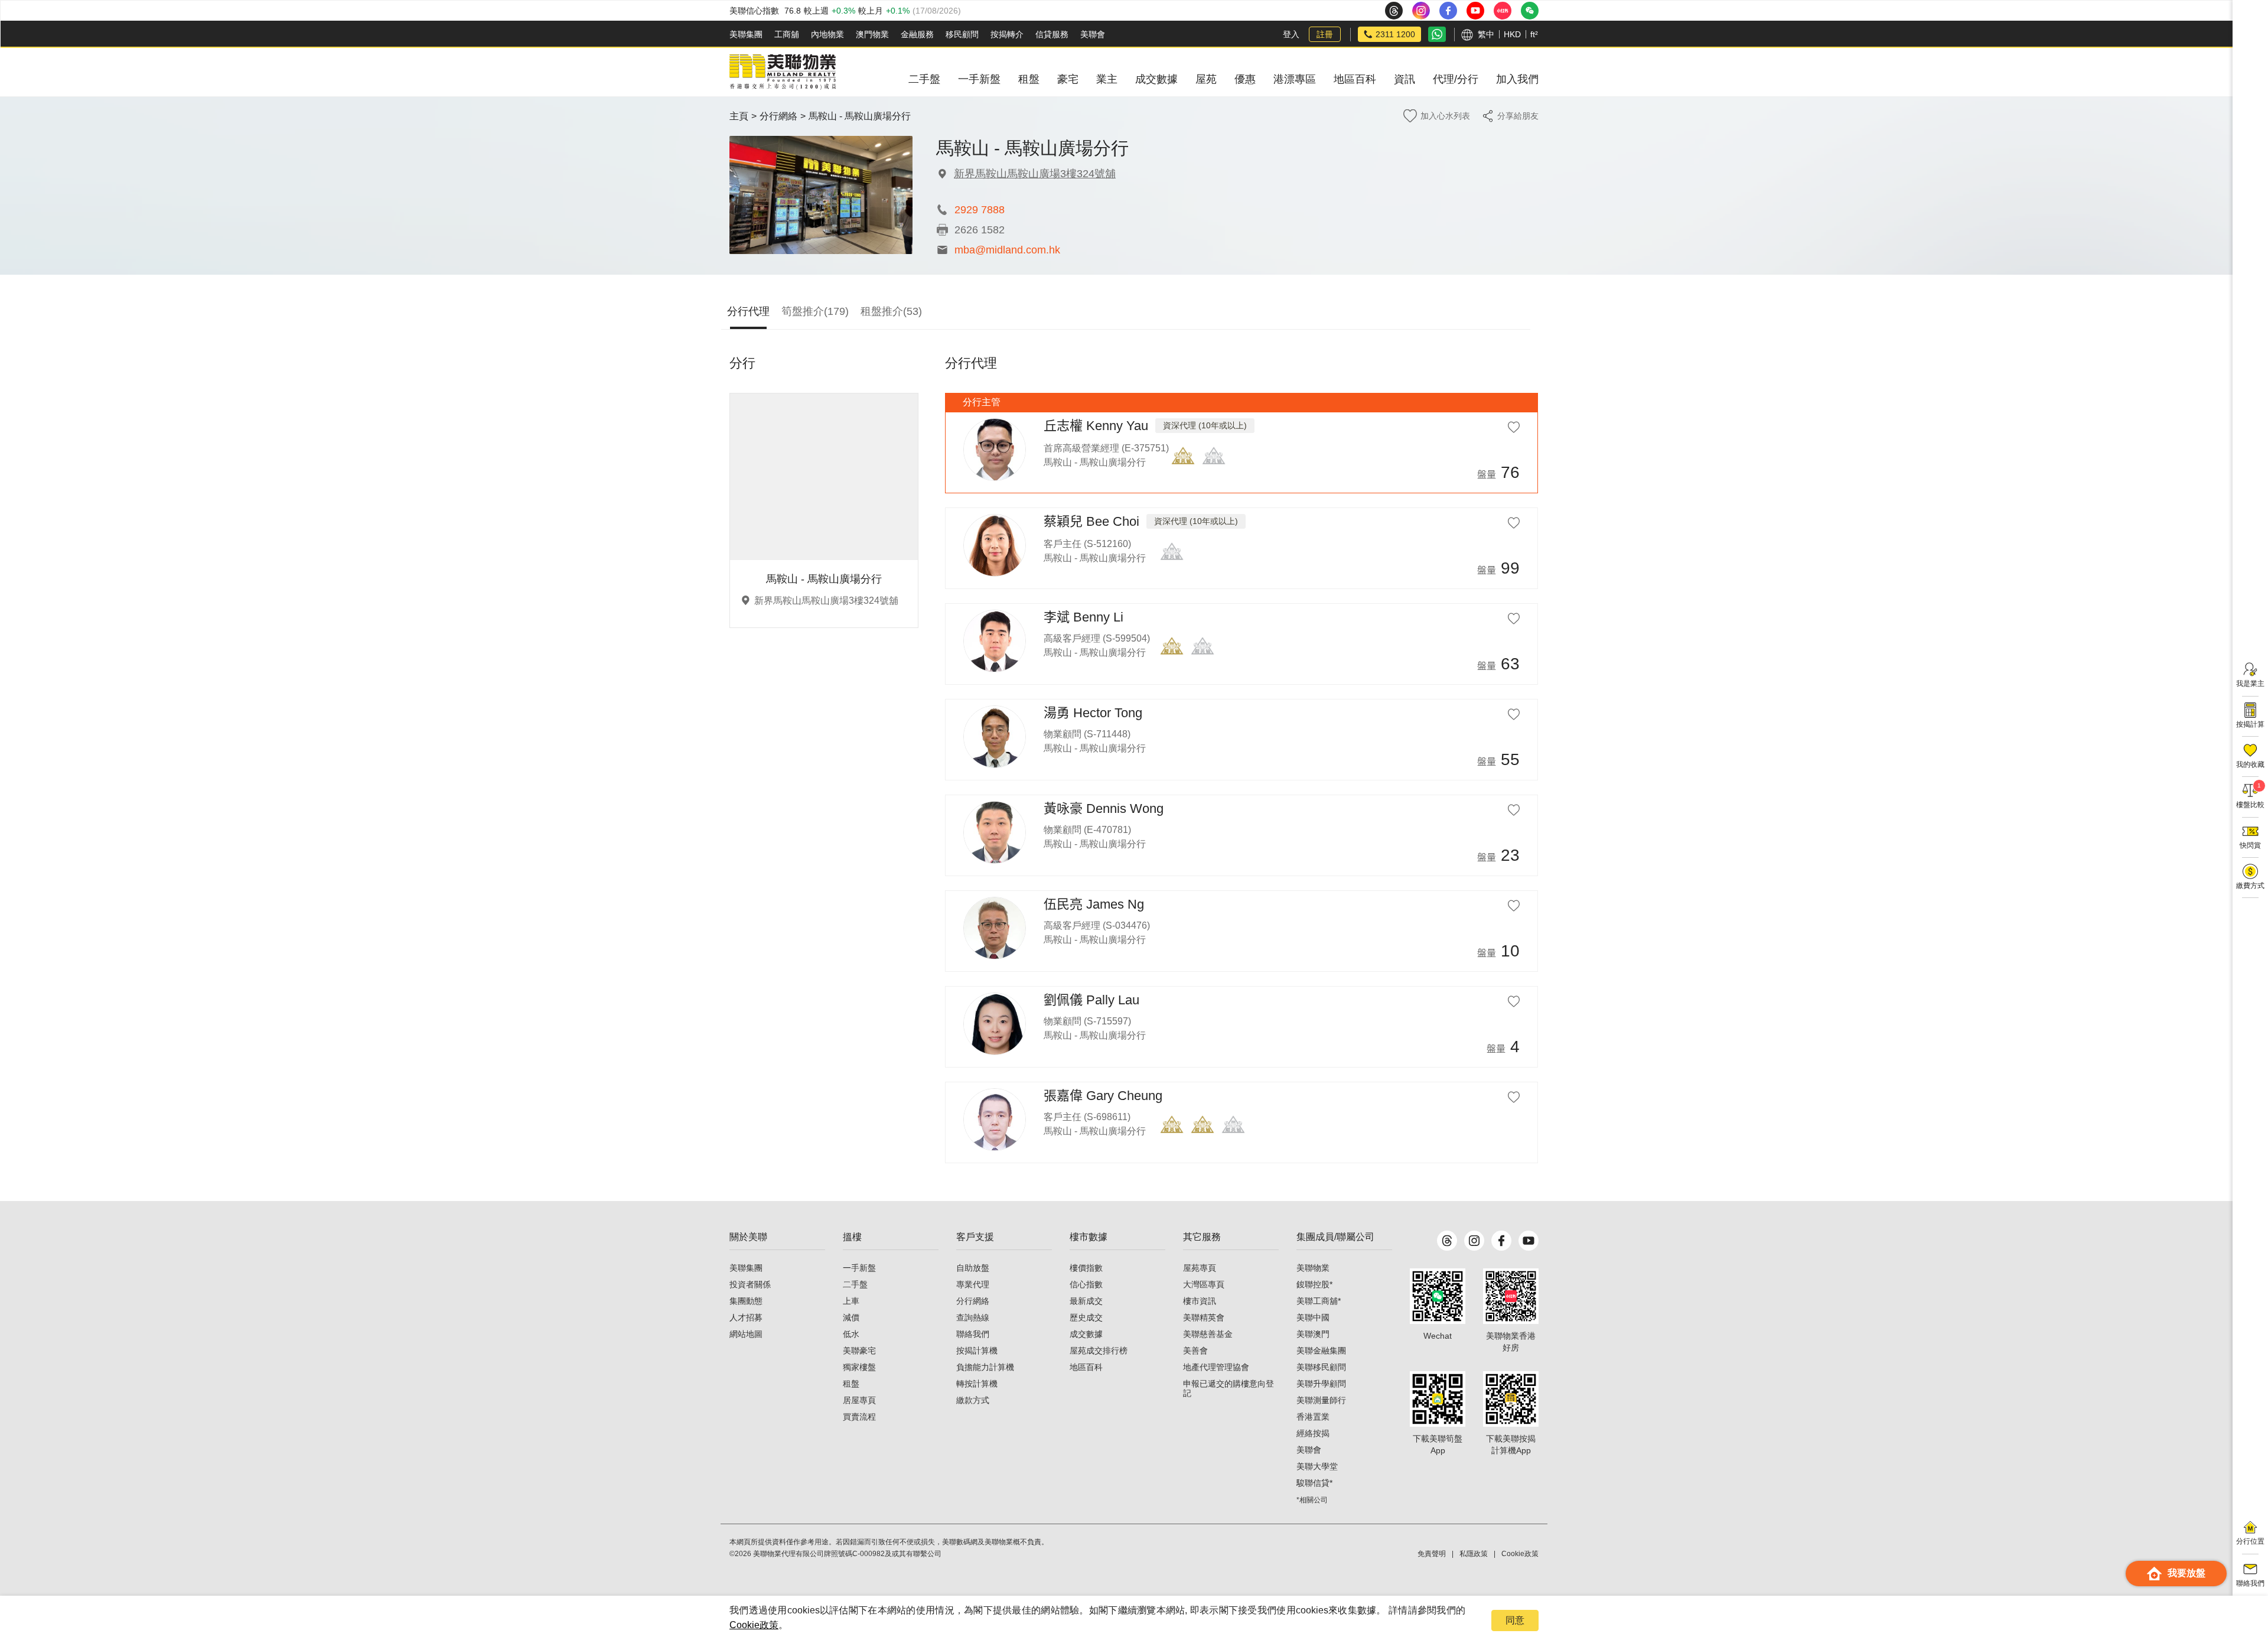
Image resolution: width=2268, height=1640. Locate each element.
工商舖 (787, 34)
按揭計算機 (977, 1351)
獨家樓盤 (859, 1367)
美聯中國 (1313, 1317)
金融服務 (917, 34)
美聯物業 (1313, 1268)
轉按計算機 (977, 1384)
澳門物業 (872, 34)
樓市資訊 (1200, 1301)
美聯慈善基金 (1208, 1334)
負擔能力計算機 (985, 1367)
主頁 (739, 116)
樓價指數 (1086, 1268)
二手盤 (855, 1284)
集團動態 (746, 1301)
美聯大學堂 (1317, 1466)
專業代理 (973, 1284)
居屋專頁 (859, 1400)
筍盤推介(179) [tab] (815, 311)
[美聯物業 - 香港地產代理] (783, 72)
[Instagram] (1474, 1241)
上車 (851, 1301)
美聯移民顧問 (1321, 1367)
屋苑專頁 (1200, 1268)
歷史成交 (1086, 1317)
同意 (1515, 1620)
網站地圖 (746, 1334)
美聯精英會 (1204, 1317)
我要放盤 (2186, 1573)
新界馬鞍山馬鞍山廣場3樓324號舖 (1035, 174)
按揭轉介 (1007, 34)
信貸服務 (1052, 34)
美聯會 (1093, 34)
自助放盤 (973, 1268)
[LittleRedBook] (1511, 1296)
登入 (1291, 34)
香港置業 (1313, 1417)
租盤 (851, 1384)
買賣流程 (859, 1417)
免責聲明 (1432, 1554)
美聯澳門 (1313, 1334)
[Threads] (1447, 1241)
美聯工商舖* (1319, 1301)
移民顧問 (962, 34)
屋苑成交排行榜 (1099, 1351)
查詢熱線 (973, 1317)
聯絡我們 (973, 1334)
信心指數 (1086, 1284)
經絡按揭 (1313, 1433)
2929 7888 (980, 210)
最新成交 (1086, 1301)
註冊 (1325, 34)
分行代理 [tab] (748, 311)
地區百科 (1086, 1367)
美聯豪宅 (859, 1351)
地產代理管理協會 (1216, 1367)
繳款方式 (973, 1400)
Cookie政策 (754, 1625)
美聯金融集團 (1321, 1351)
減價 (851, 1317)
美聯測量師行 (1321, 1400)
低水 (851, 1334)
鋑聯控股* (1314, 1284)
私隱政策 (1474, 1554)
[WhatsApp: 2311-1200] (1437, 34)
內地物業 (827, 34)
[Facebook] (1501, 1241)
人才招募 (746, 1317)
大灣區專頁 (1204, 1284)
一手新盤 (859, 1268)
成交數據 (1086, 1334)
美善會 (1195, 1351)
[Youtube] (1529, 1241)
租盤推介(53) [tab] (891, 311)
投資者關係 (750, 1284)
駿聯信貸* (1314, 1483)
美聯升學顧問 (1321, 1384)
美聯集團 (746, 34)
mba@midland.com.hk (1007, 250)
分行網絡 (778, 116)
